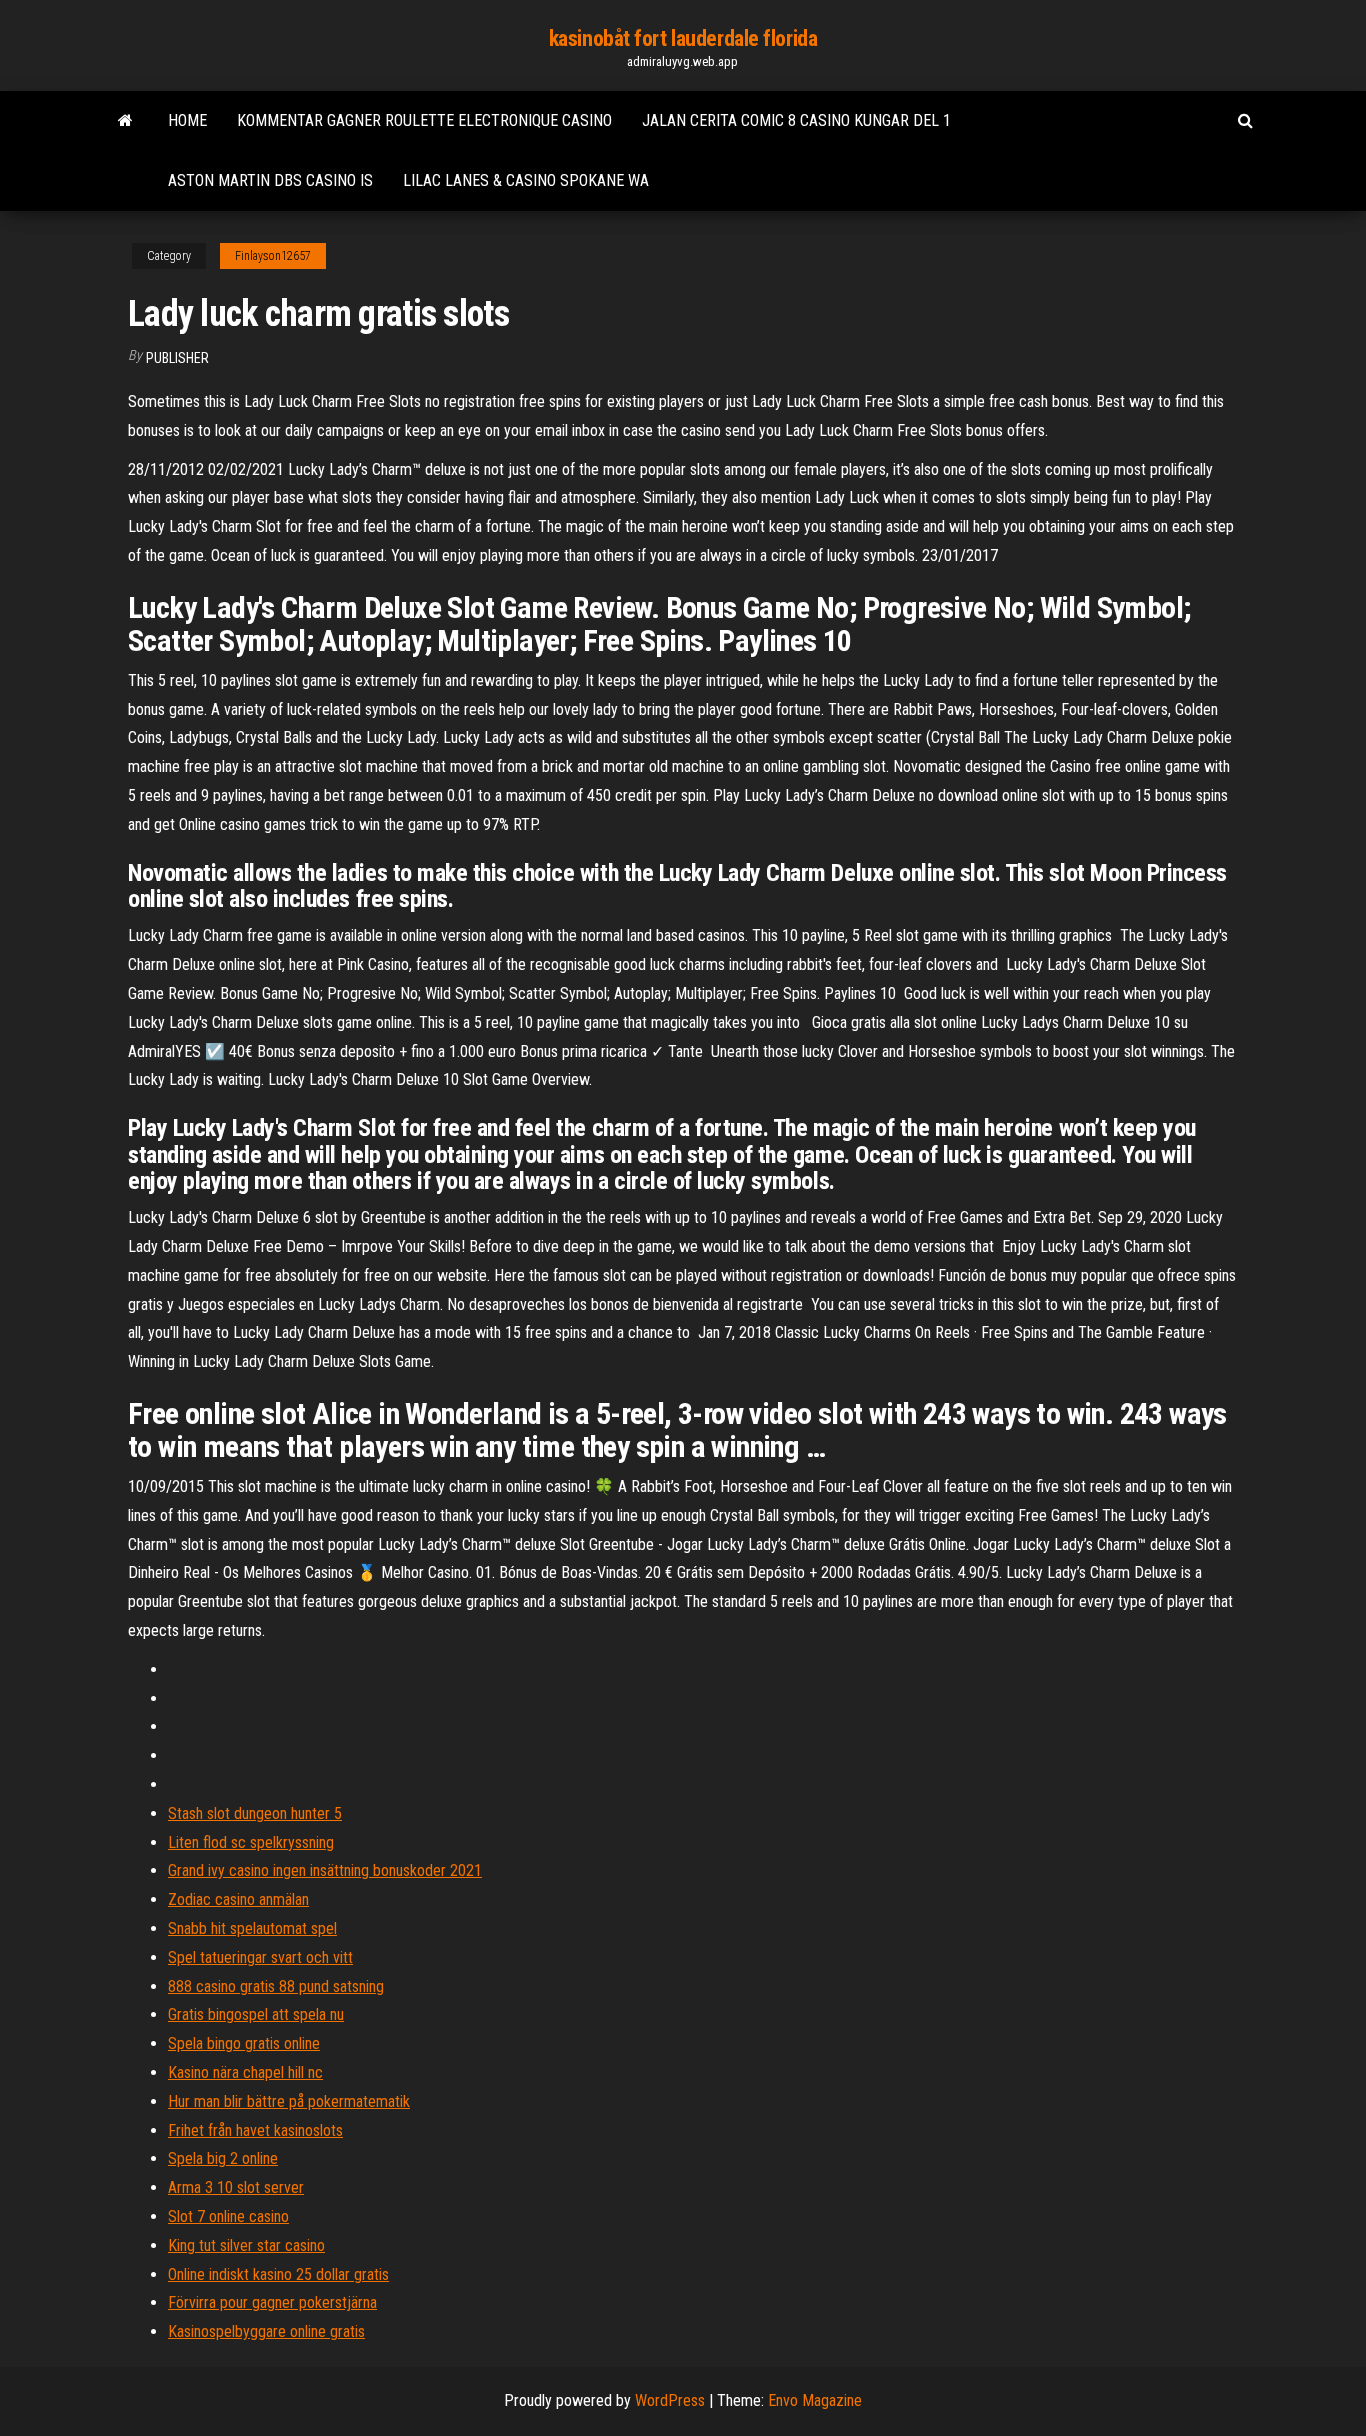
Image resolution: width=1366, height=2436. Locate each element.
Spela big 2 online (223, 2158)
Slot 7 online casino (228, 2216)
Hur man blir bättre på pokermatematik (289, 2101)
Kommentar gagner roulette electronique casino (424, 120)
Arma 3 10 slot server (236, 2187)
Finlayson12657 (273, 256)
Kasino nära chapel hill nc (245, 2072)
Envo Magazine (815, 2400)
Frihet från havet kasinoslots (255, 2130)
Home (187, 120)
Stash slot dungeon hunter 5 (255, 1813)
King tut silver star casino (246, 2245)
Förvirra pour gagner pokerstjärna (272, 2302)
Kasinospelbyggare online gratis (266, 2331)
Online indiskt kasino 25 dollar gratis (278, 2274)
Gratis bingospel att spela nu (256, 2014)
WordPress (670, 2400)
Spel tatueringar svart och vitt (260, 1957)
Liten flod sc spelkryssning (251, 1842)
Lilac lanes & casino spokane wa (526, 180)
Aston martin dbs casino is (270, 180)
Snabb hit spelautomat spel (252, 1928)
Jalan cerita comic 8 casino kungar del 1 (796, 120)
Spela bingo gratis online (244, 2043)
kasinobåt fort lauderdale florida (683, 38)
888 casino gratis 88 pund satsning (276, 1986)
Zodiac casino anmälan (238, 1899)
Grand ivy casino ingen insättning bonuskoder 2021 (325, 1870)
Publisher (177, 358)
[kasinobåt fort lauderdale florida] (125, 121)
